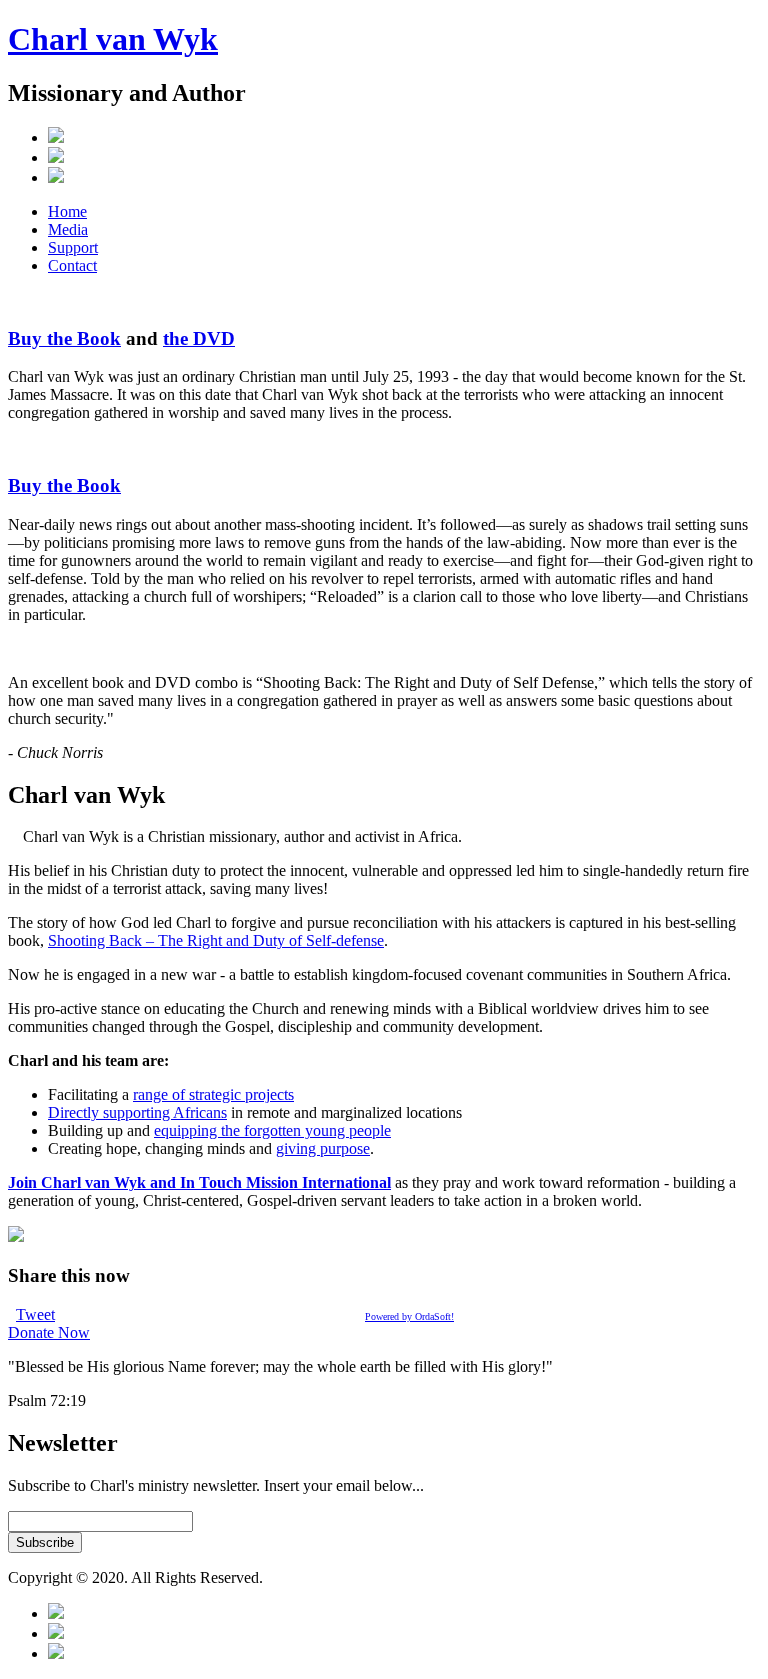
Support (73, 247)
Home (67, 211)
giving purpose (323, 1148)
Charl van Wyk (113, 39)
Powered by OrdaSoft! (409, 1316)
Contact (72, 265)
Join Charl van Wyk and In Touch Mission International (199, 1182)
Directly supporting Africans (137, 1112)
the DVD (199, 338)
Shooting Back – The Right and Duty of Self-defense (216, 940)
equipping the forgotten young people (272, 1130)
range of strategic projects (213, 1094)
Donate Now (49, 1332)
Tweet (35, 1314)
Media (68, 229)
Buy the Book (64, 338)
